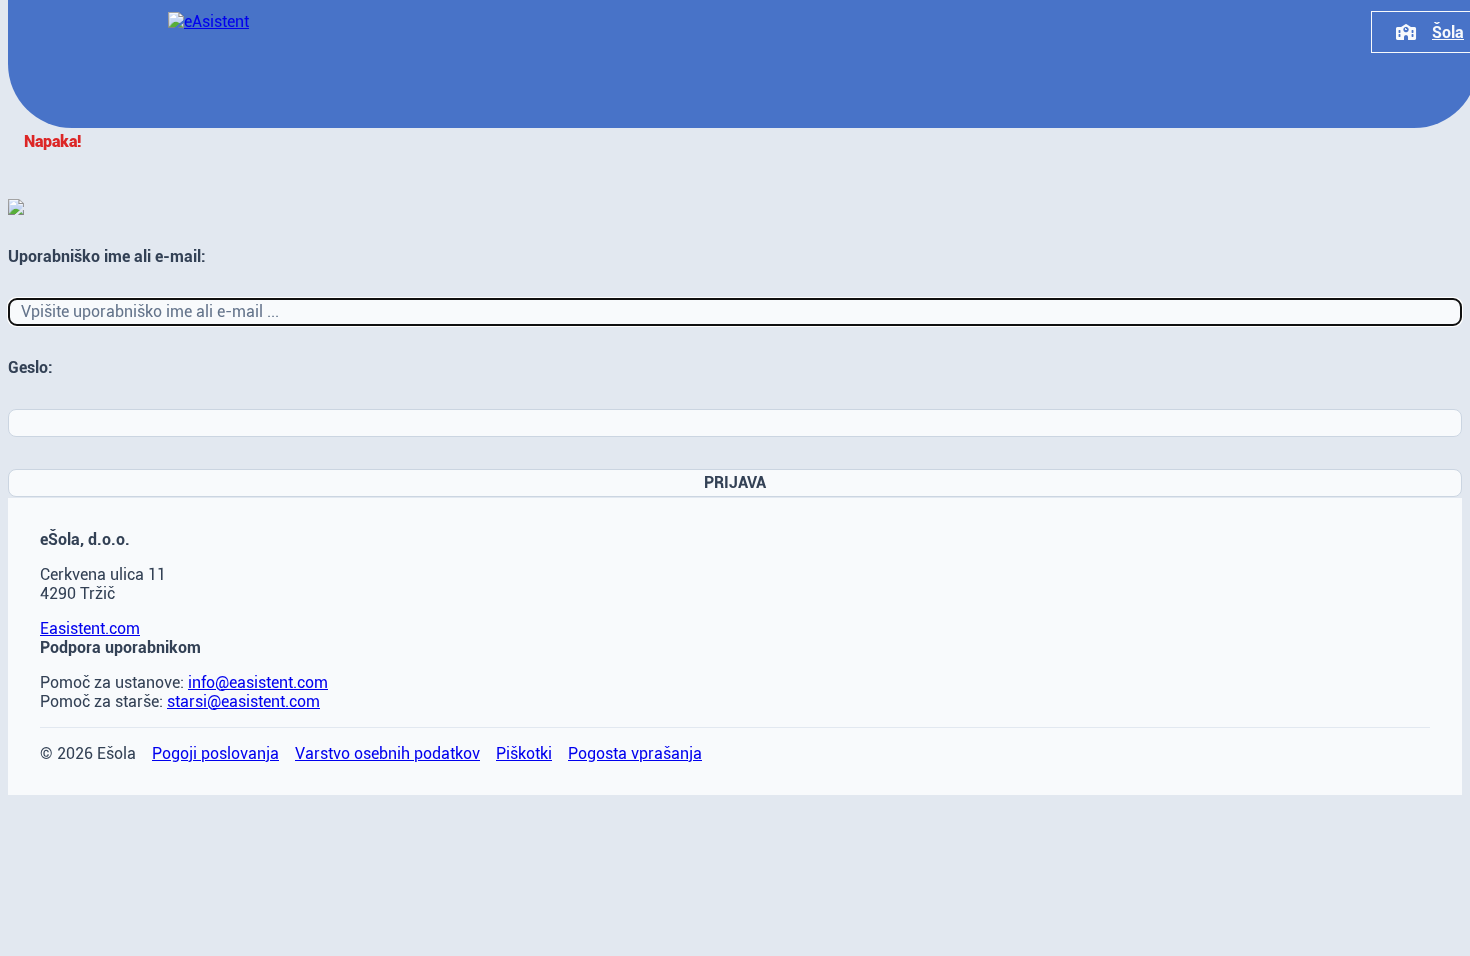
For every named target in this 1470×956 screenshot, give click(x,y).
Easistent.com (90, 628)
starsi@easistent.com (243, 701)
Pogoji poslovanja (215, 753)
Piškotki (524, 753)
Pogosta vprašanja (635, 753)
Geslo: (30, 367)
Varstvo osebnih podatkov (387, 753)
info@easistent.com (258, 682)
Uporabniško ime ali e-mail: (107, 256)
